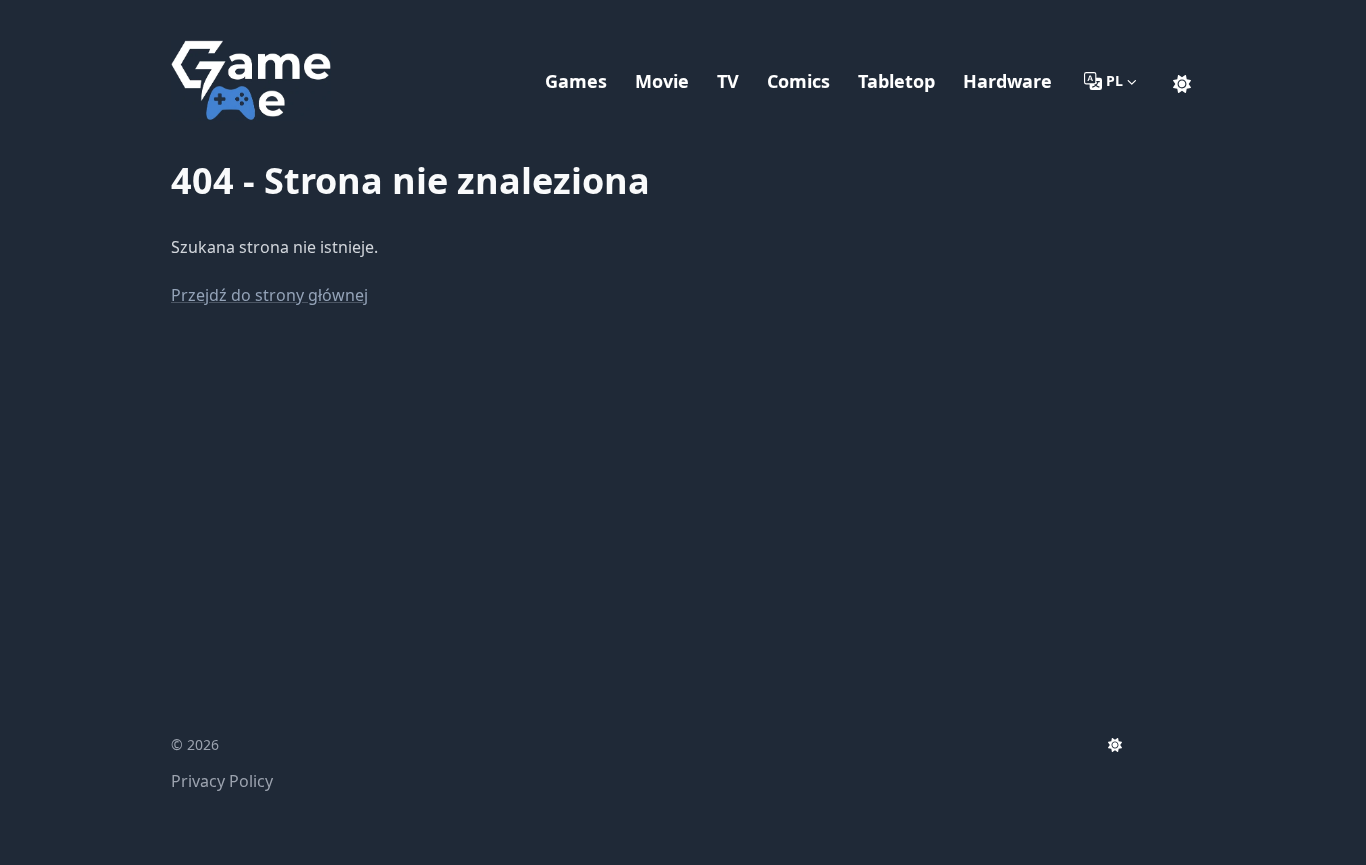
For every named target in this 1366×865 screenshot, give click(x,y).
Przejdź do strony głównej (269, 295)
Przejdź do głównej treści (292, 18)
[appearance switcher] (1182, 81)
